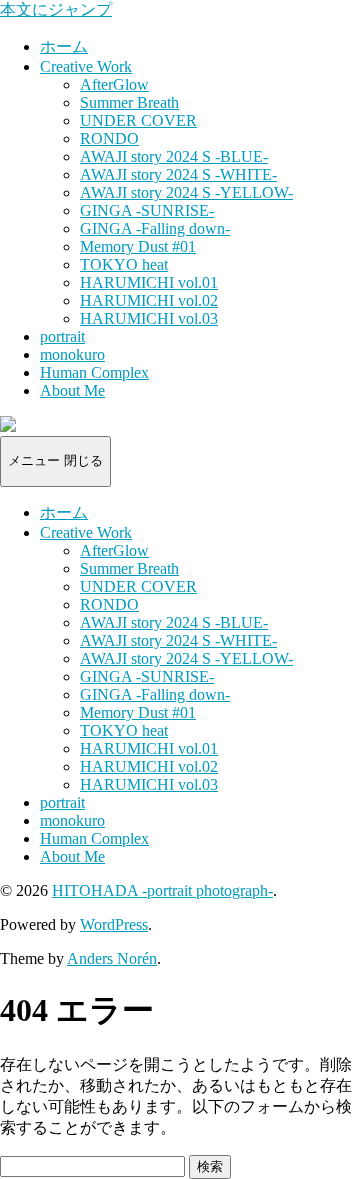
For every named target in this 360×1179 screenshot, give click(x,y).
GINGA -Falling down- (155, 228)
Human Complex (94, 372)
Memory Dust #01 (138, 246)
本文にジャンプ (56, 9)
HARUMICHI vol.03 (149, 318)
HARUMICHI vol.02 (149, 300)
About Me (72, 390)
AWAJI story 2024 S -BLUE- (174, 156)
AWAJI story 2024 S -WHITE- (178, 174)
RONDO (109, 138)
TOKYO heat (124, 264)
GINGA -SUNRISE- (147, 210)
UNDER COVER (138, 120)
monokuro (72, 354)
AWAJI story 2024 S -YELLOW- (186, 192)
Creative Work (86, 66)
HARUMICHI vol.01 (149, 282)
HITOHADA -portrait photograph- (162, 890)
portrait (62, 336)
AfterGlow (114, 84)
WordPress (114, 924)
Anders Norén (112, 958)
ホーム (64, 46)
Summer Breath (129, 102)
